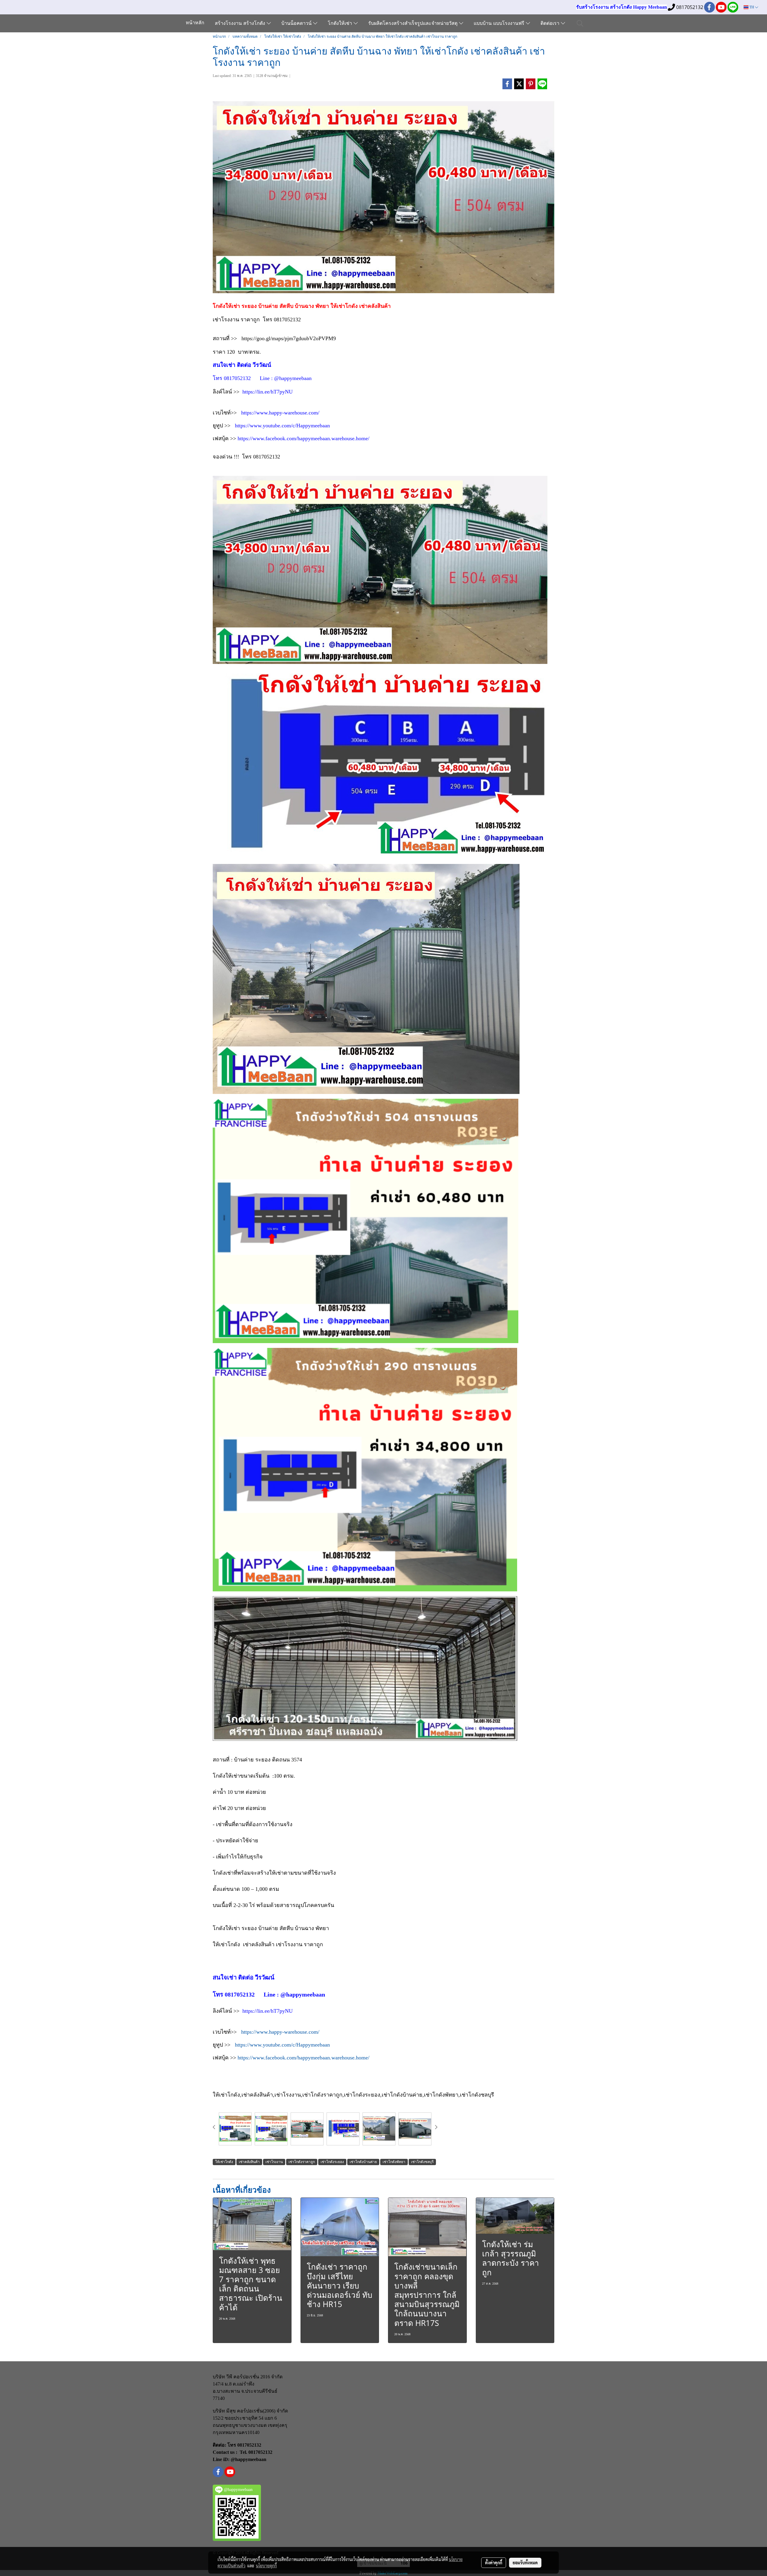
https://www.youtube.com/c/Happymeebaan (282, 426)
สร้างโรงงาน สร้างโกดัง (241, 24)
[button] (580, 23)
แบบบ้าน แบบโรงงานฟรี (500, 24)
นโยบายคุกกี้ (266, 2566)
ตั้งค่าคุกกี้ (494, 2563)
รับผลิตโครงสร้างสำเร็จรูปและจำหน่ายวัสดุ (414, 24)
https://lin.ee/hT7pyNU (268, 392)
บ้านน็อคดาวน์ (297, 24)
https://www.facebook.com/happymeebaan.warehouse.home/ (304, 438)
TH (752, 7)
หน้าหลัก (195, 23)
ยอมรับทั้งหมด (525, 2563)
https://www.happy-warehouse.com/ (280, 413)
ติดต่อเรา (551, 24)
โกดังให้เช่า (341, 24)
